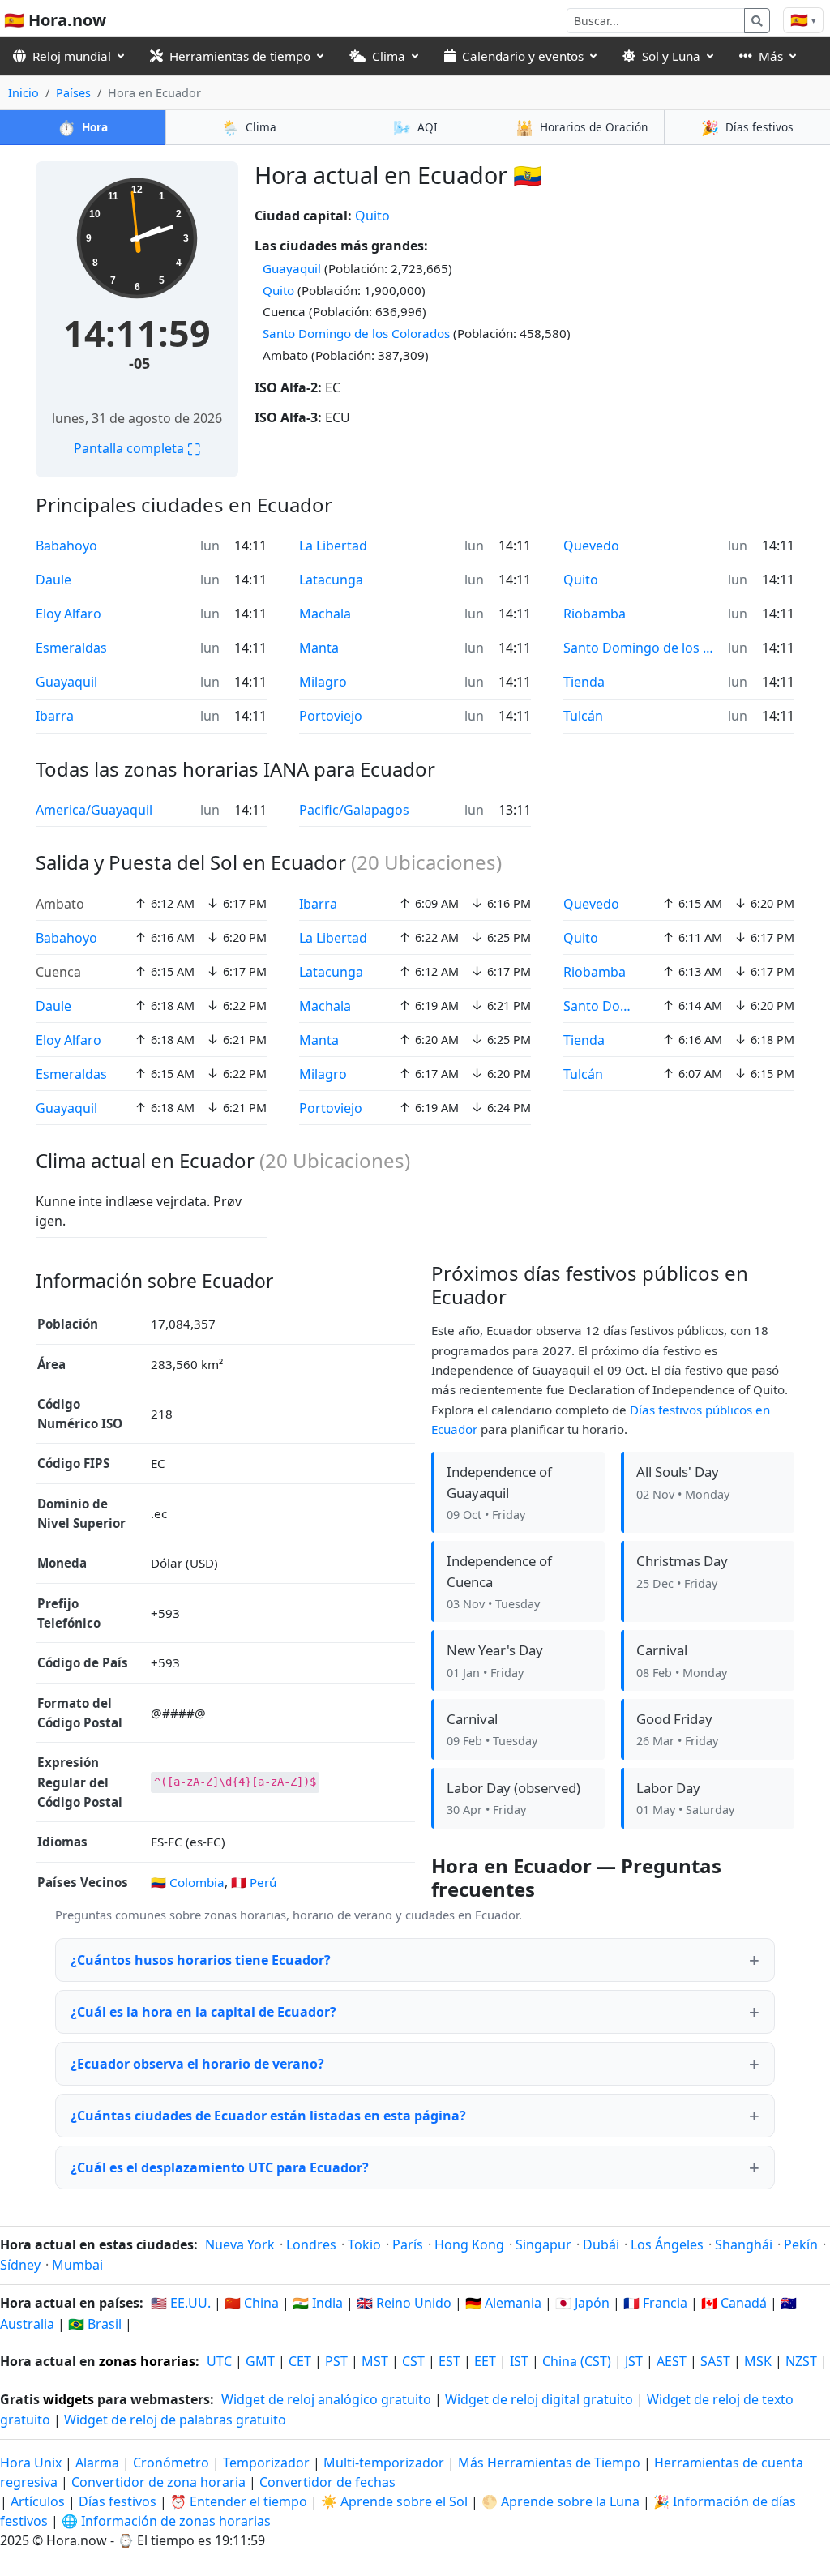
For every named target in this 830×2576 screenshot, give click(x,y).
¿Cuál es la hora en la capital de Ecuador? (203, 2012)
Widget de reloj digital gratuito (539, 2399)
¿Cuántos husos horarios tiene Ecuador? (201, 1960)
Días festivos (747, 127)
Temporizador (266, 2463)
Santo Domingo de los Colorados (356, 333)
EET (485, 2361)
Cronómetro (171, 2463)
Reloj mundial (72, 56)
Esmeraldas (71, 648)
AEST (672, 2361)
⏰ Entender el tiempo (239, 2501)
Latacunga (331, 580)
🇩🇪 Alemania (503, 2303)
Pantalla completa (137, 448)
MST (375, 2361)
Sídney (20, 2265)
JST (634, 2361)
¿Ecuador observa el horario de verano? (197, 2064)
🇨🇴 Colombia (188, 1882)
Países (73, 93)
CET (300, 2361)
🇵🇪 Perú (254, 1882)
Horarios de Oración (582, 127)
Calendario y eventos (523, 56)
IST (519, 2361)
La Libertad (333, 546)
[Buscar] (757, 21)
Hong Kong (469, 2244)
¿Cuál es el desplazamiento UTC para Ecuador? (220, 2167)
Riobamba (595, 614)
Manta (319, 648)
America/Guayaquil (94, 810)
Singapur (543, 2244)
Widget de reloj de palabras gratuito (175, 2420)
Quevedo (591, 546)
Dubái (601, 2244)
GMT (260, 2361)
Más (771, 56)
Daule (53, 580)
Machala (325, 614)
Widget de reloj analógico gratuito (326, 2399)
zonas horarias (147, 2361)
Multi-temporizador (384, 2463)
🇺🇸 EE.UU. (181, 2303)
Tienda (584, 682)
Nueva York (240, 2244)
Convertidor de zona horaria (160, 2482)
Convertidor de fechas (327, 2482)
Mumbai (77, 2265)
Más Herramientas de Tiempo (551, 2463)
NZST (801, 2361)
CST (413, 2361)
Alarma (97, 2463)
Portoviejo (331, 716)
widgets (68, 2399)
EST (449, 2361)
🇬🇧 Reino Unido (404, 2303)
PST (336, 2361)
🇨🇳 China (252, 2303)
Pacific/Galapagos (354, 810)
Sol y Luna (671, 56)
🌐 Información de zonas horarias (166, 2521)
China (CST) (577, 2361)
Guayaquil (292, 268)
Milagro (323, 682)
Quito (372, 216)
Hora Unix (31, 2463)
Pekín (801, 2244)
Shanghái (744, 2244)
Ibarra (55, 716)
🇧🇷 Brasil (95, 2324)
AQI (415, 127)
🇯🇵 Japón (582, 2303)
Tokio (364, 2244)
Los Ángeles (667, 2244)
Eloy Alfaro (68, 614)
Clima (389, 56)
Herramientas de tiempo (240, 56)
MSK (758, 2361)
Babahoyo (66, 546)
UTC (219, 2361)
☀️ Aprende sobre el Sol (394, 2501)
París (408, 2244)
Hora (83, 127)
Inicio (24, 93)
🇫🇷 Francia (655, 2303)
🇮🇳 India (318, 2303)
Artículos (38, 2501)
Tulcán (583, 716)
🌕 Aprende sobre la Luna (560, 2501)
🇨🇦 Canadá (734, 2303)
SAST (715, 2361)
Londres (311, 2244)
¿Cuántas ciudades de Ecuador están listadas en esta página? (268, 2116)
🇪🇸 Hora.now (55, 20)
